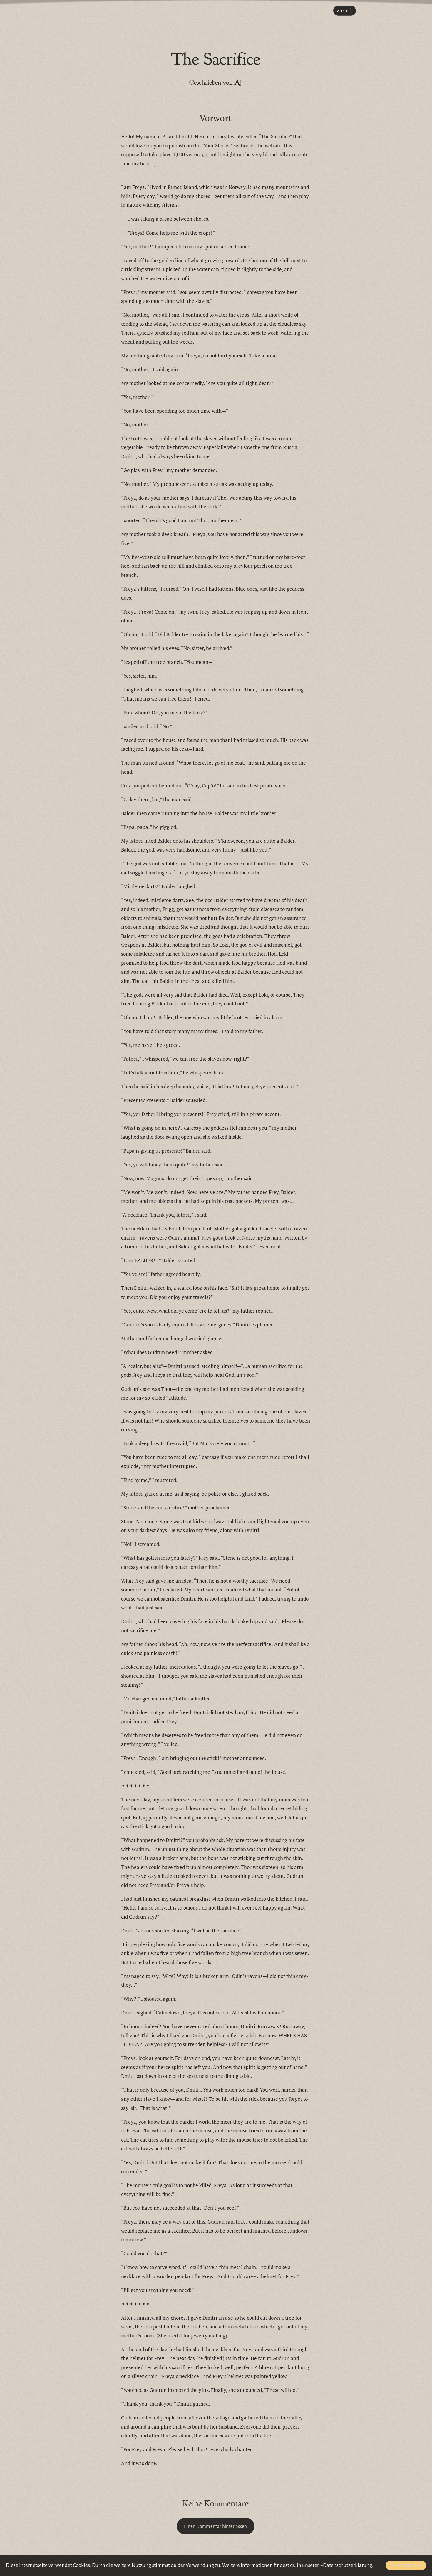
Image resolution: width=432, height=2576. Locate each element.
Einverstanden (406, 2565)
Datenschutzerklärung (348, 2565)
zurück (344, 11)
